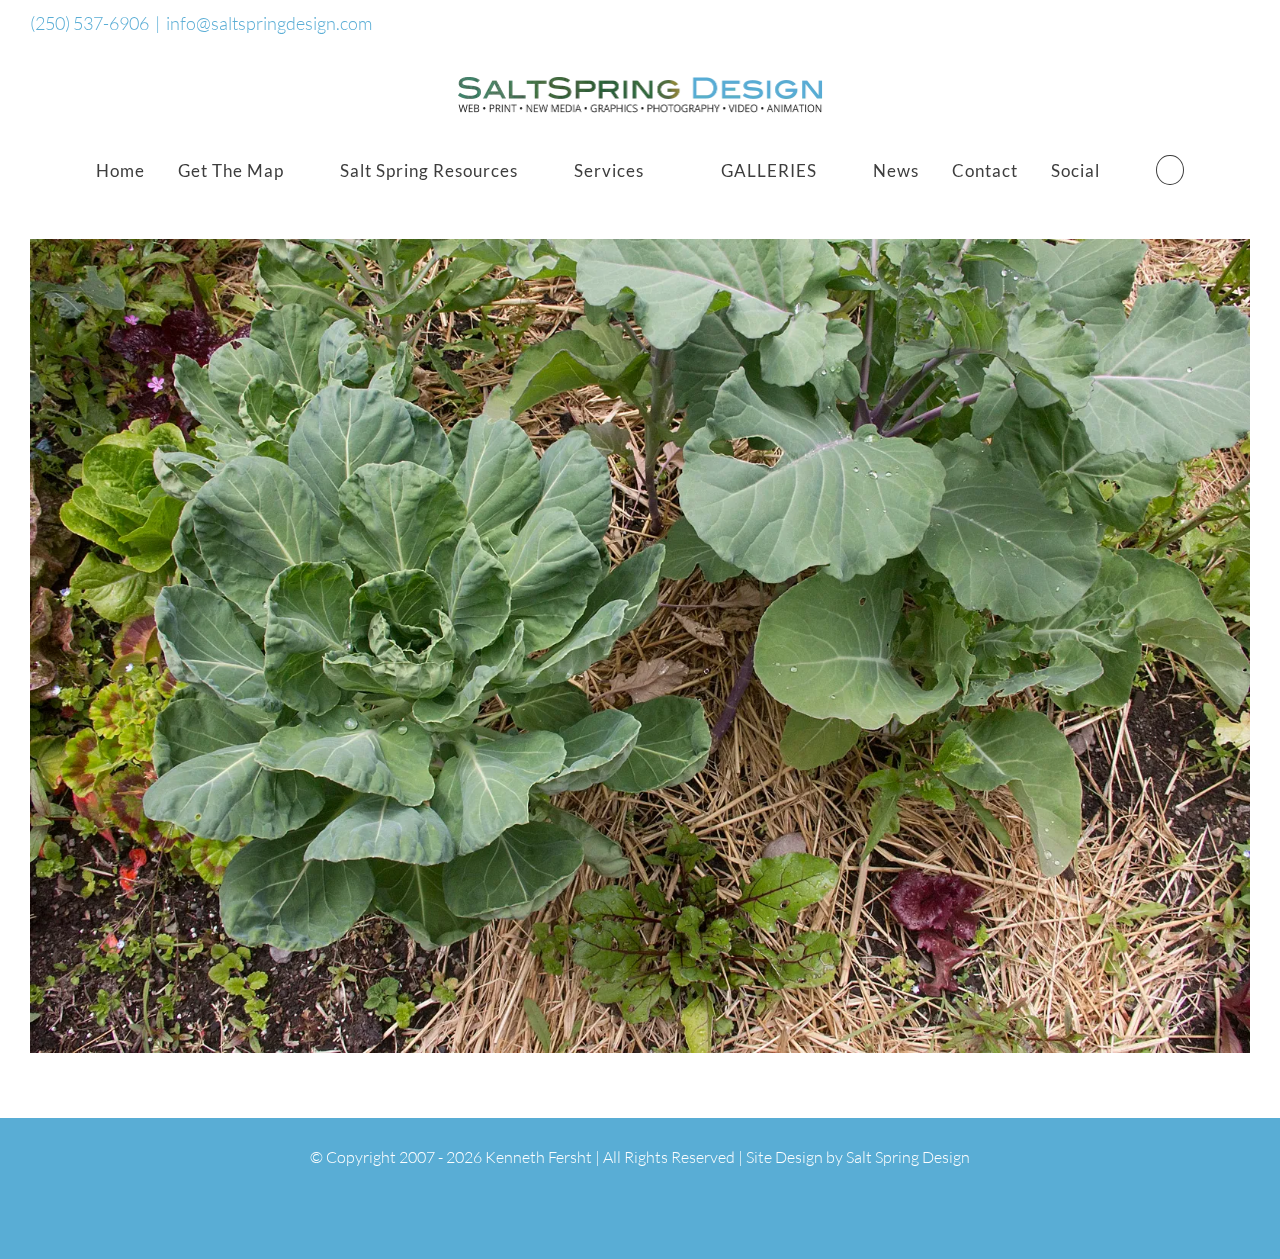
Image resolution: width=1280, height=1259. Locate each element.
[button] (1170, 170)
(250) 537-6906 (89, 23)
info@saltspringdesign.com (269, 23)
